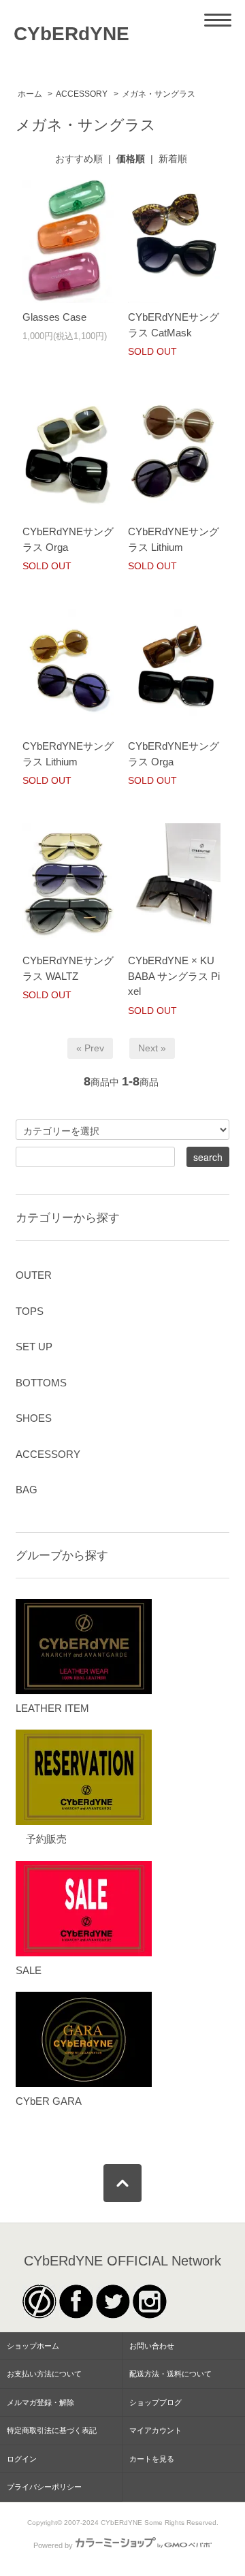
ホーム (30, 94)
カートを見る (152, 2459)
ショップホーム (33, 2346)
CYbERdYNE (71, 34)
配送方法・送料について (170, 2374)
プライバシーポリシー (44, 2487)
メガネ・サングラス (159, 94)
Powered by (53, 2545)
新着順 (173, 159)
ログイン (22, 2459)
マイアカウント (156, 2430)
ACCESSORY (82, 94)
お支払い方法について (44, 2374)
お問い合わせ (152, 2346)
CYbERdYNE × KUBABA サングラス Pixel (174, 976)
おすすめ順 (79, 159)
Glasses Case (54, 317)
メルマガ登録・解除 (40, 2402)
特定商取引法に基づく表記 (52, 2430)
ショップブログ (156, 2402)
